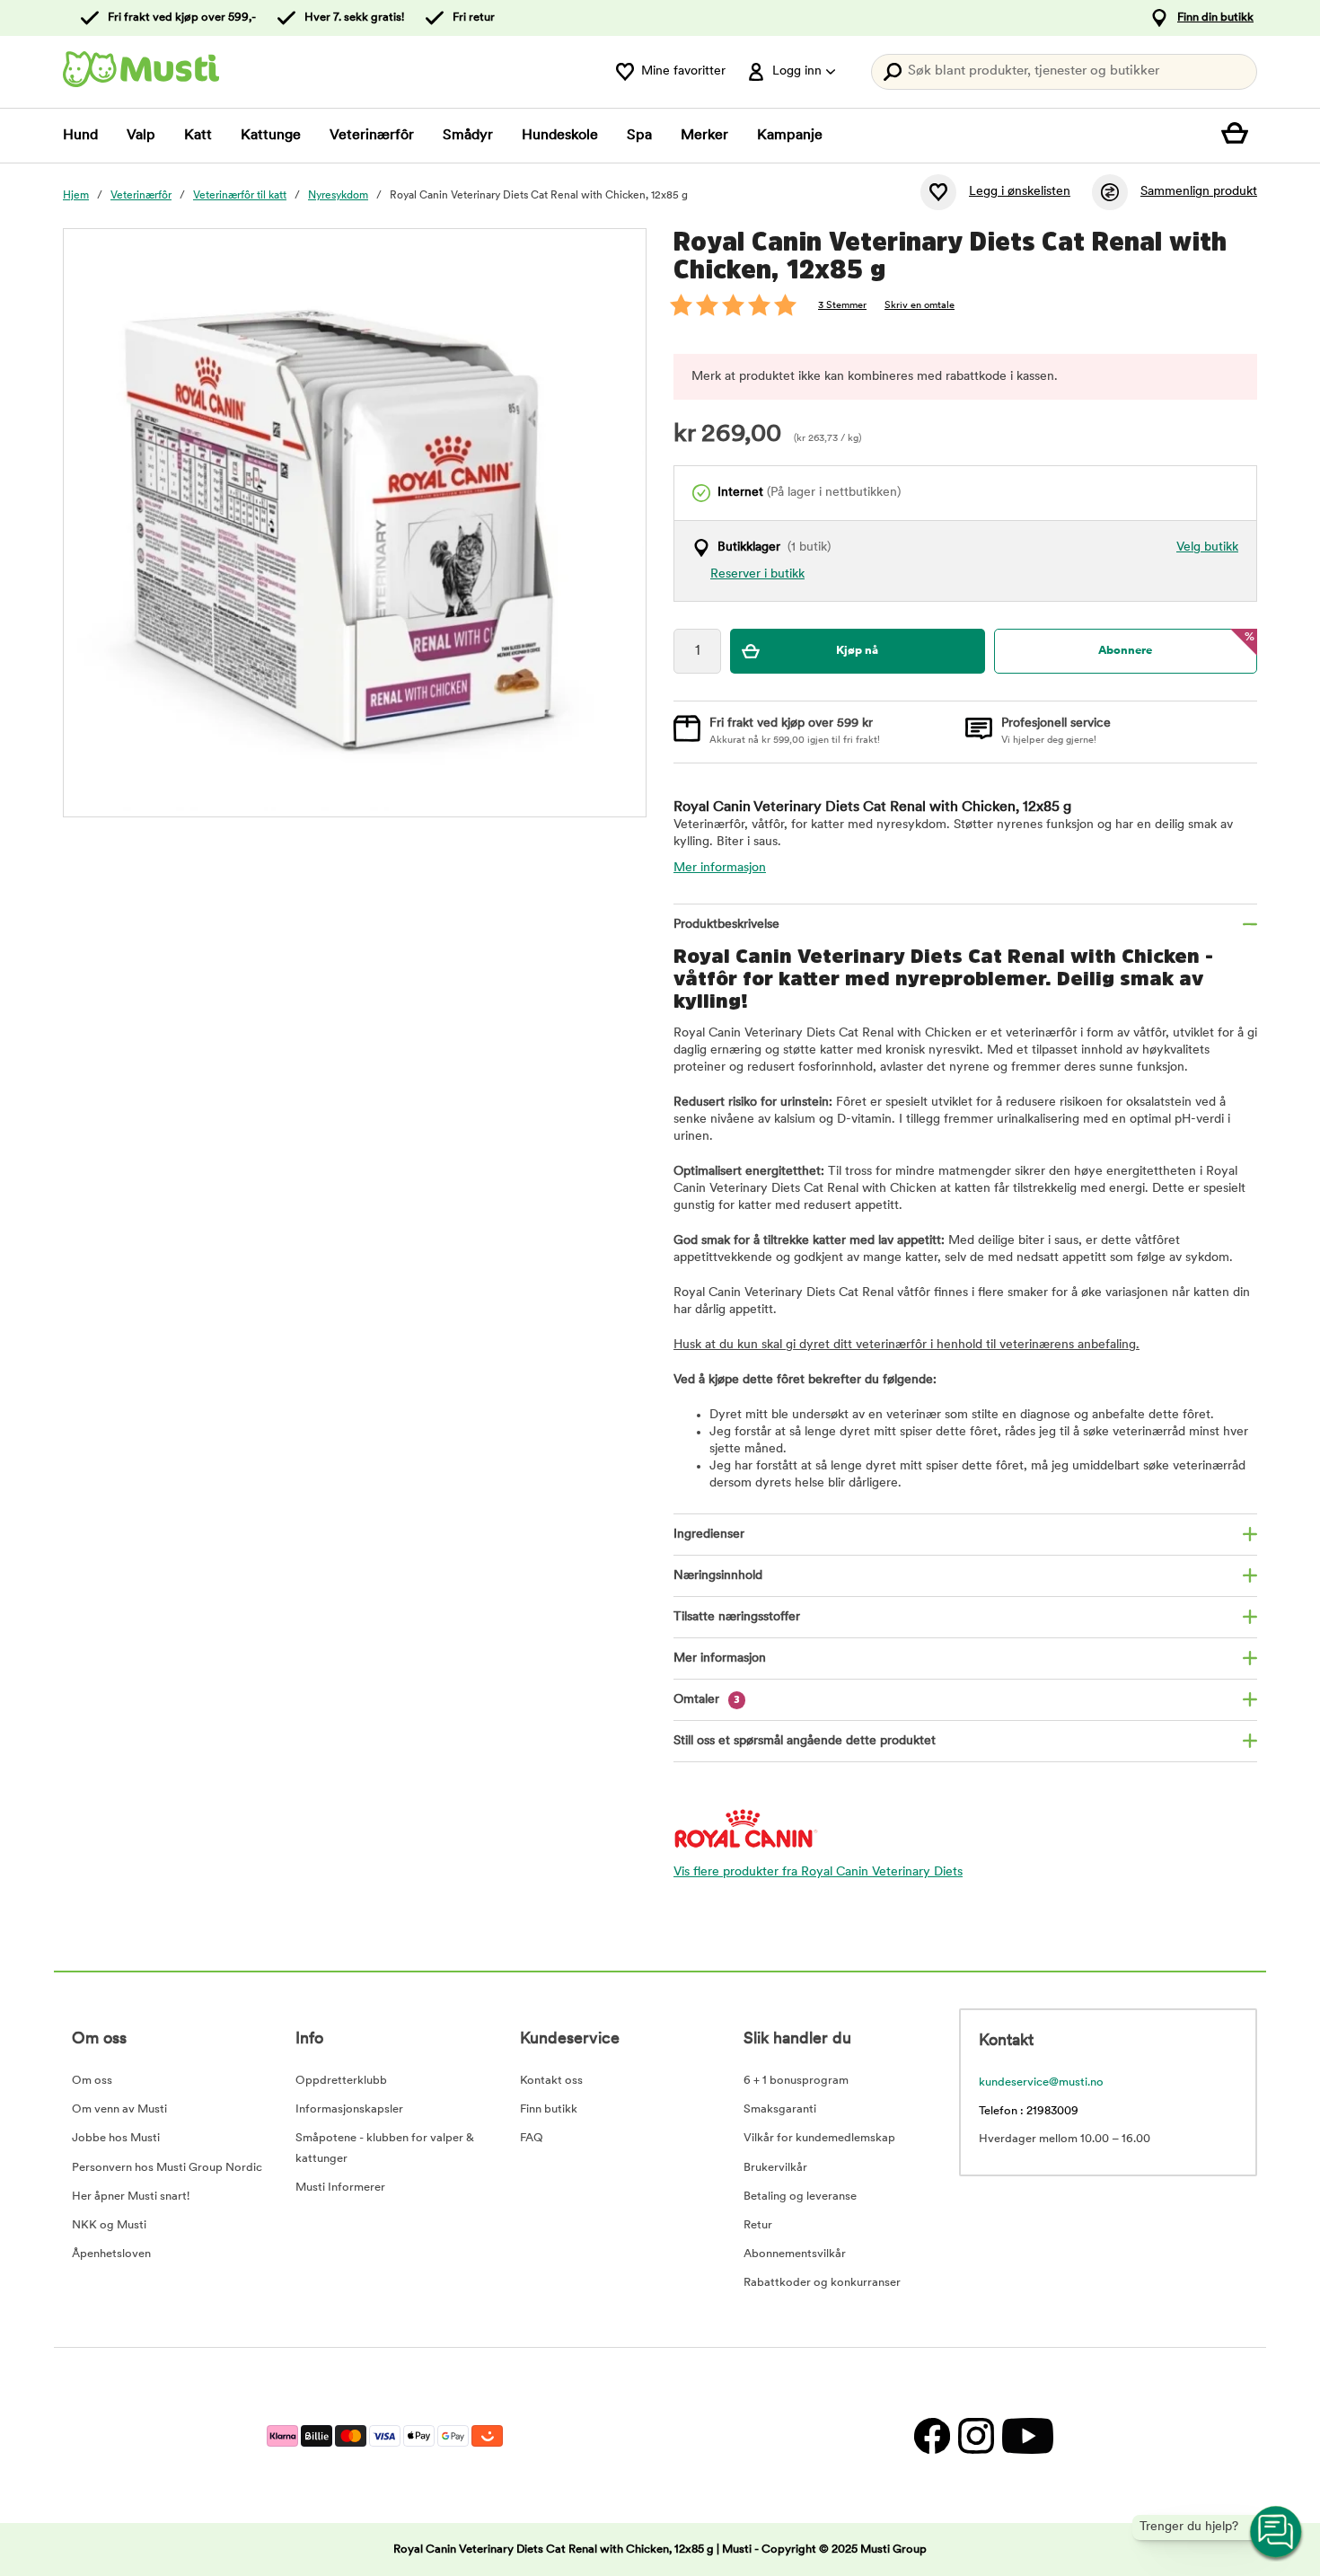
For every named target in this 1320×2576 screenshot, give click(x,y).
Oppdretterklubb (341, 2081)
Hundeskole (560, 136)
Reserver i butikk (757, 574)
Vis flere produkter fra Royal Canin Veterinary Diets (818, 1872)
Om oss (92, 2081)
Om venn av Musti (119, 2109)
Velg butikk (1207, 547)
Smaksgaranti (780, 2109)
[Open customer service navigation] (1277, 2533)
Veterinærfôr (372, 136)
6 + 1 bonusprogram (796, 2081)
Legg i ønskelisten (1020, 192)
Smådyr (468, 136)
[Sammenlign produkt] (1110, 192)
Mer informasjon (720, 868)
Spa (639, 136)
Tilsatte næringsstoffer (737, 1617)
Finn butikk (549, 2109)
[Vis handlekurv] (1239, 136)
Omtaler (707, 1700)
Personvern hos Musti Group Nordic (167, 2168)
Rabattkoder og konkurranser (822, 2283)
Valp (141, 136)
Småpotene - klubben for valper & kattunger (385, 2148)
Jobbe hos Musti (116, 2138)
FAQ (532, 2138)
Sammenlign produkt (1199, 192)
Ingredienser (709, 1535)
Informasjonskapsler (349, 2109)
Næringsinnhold (718, 1576)
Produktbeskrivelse (726, 925)
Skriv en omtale (920, 306)
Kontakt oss (551, 2081)
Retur (758, 2225)
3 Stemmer (842, 306)
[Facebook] (932, 2435)
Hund (80, 136)
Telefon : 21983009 (1029, 2111)
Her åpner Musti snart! (131, 2197)
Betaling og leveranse (800, 2197)
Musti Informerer (340, 2188)
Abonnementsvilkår (795, 2254)
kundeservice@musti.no (1041, 2082)
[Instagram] (976, 2435)
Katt (198, 136)
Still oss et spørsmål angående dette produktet (805, 1741)
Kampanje (790, 136)
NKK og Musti (109, 2225)
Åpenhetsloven (111, 2254)
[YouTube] (1025, 2435)
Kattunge (271, 136)
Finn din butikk (1215, 18)
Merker (704, 136)
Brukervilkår (775, 2168)
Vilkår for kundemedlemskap (819, 2138)
